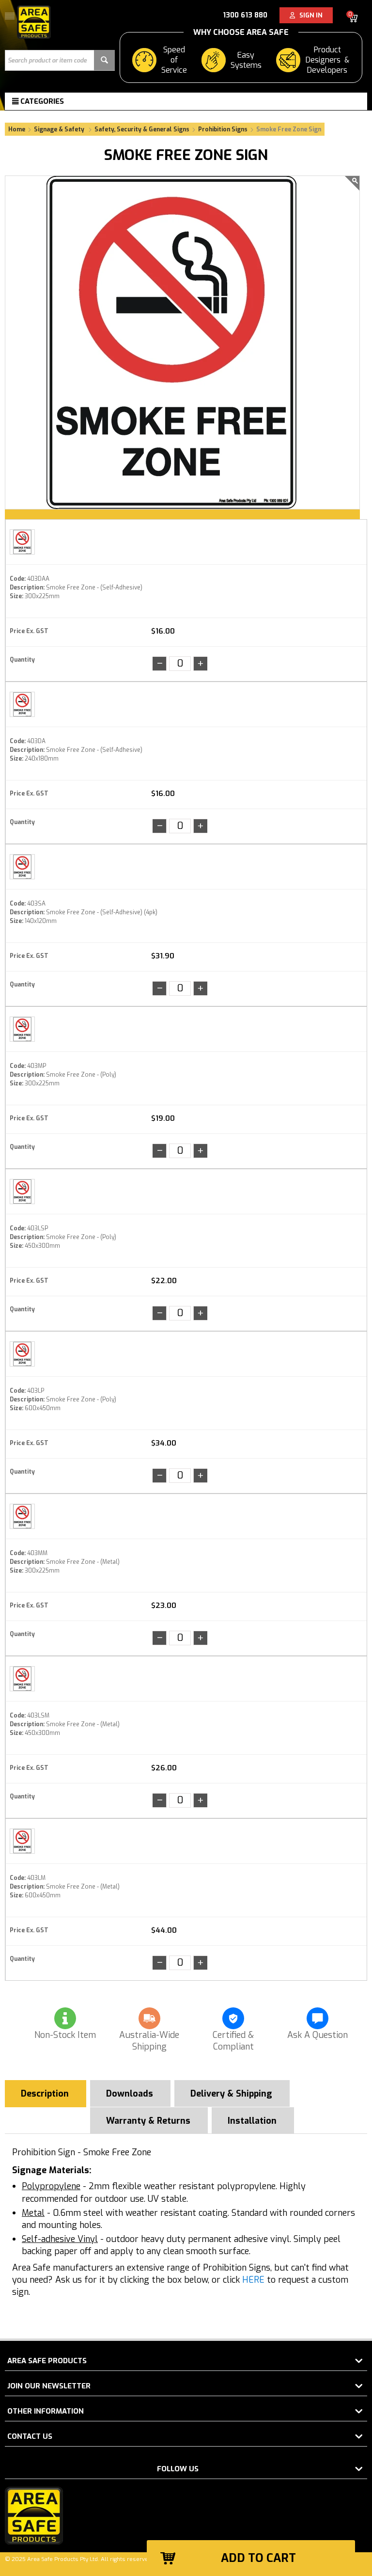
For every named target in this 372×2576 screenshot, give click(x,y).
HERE (253, 2280)
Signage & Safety (60, 129)
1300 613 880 (245, 15)
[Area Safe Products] (34, 22)
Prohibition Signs (223, 129)
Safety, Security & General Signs (142, 129)
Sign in (309, 15)
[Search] (104, 60)
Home (17, 129)
